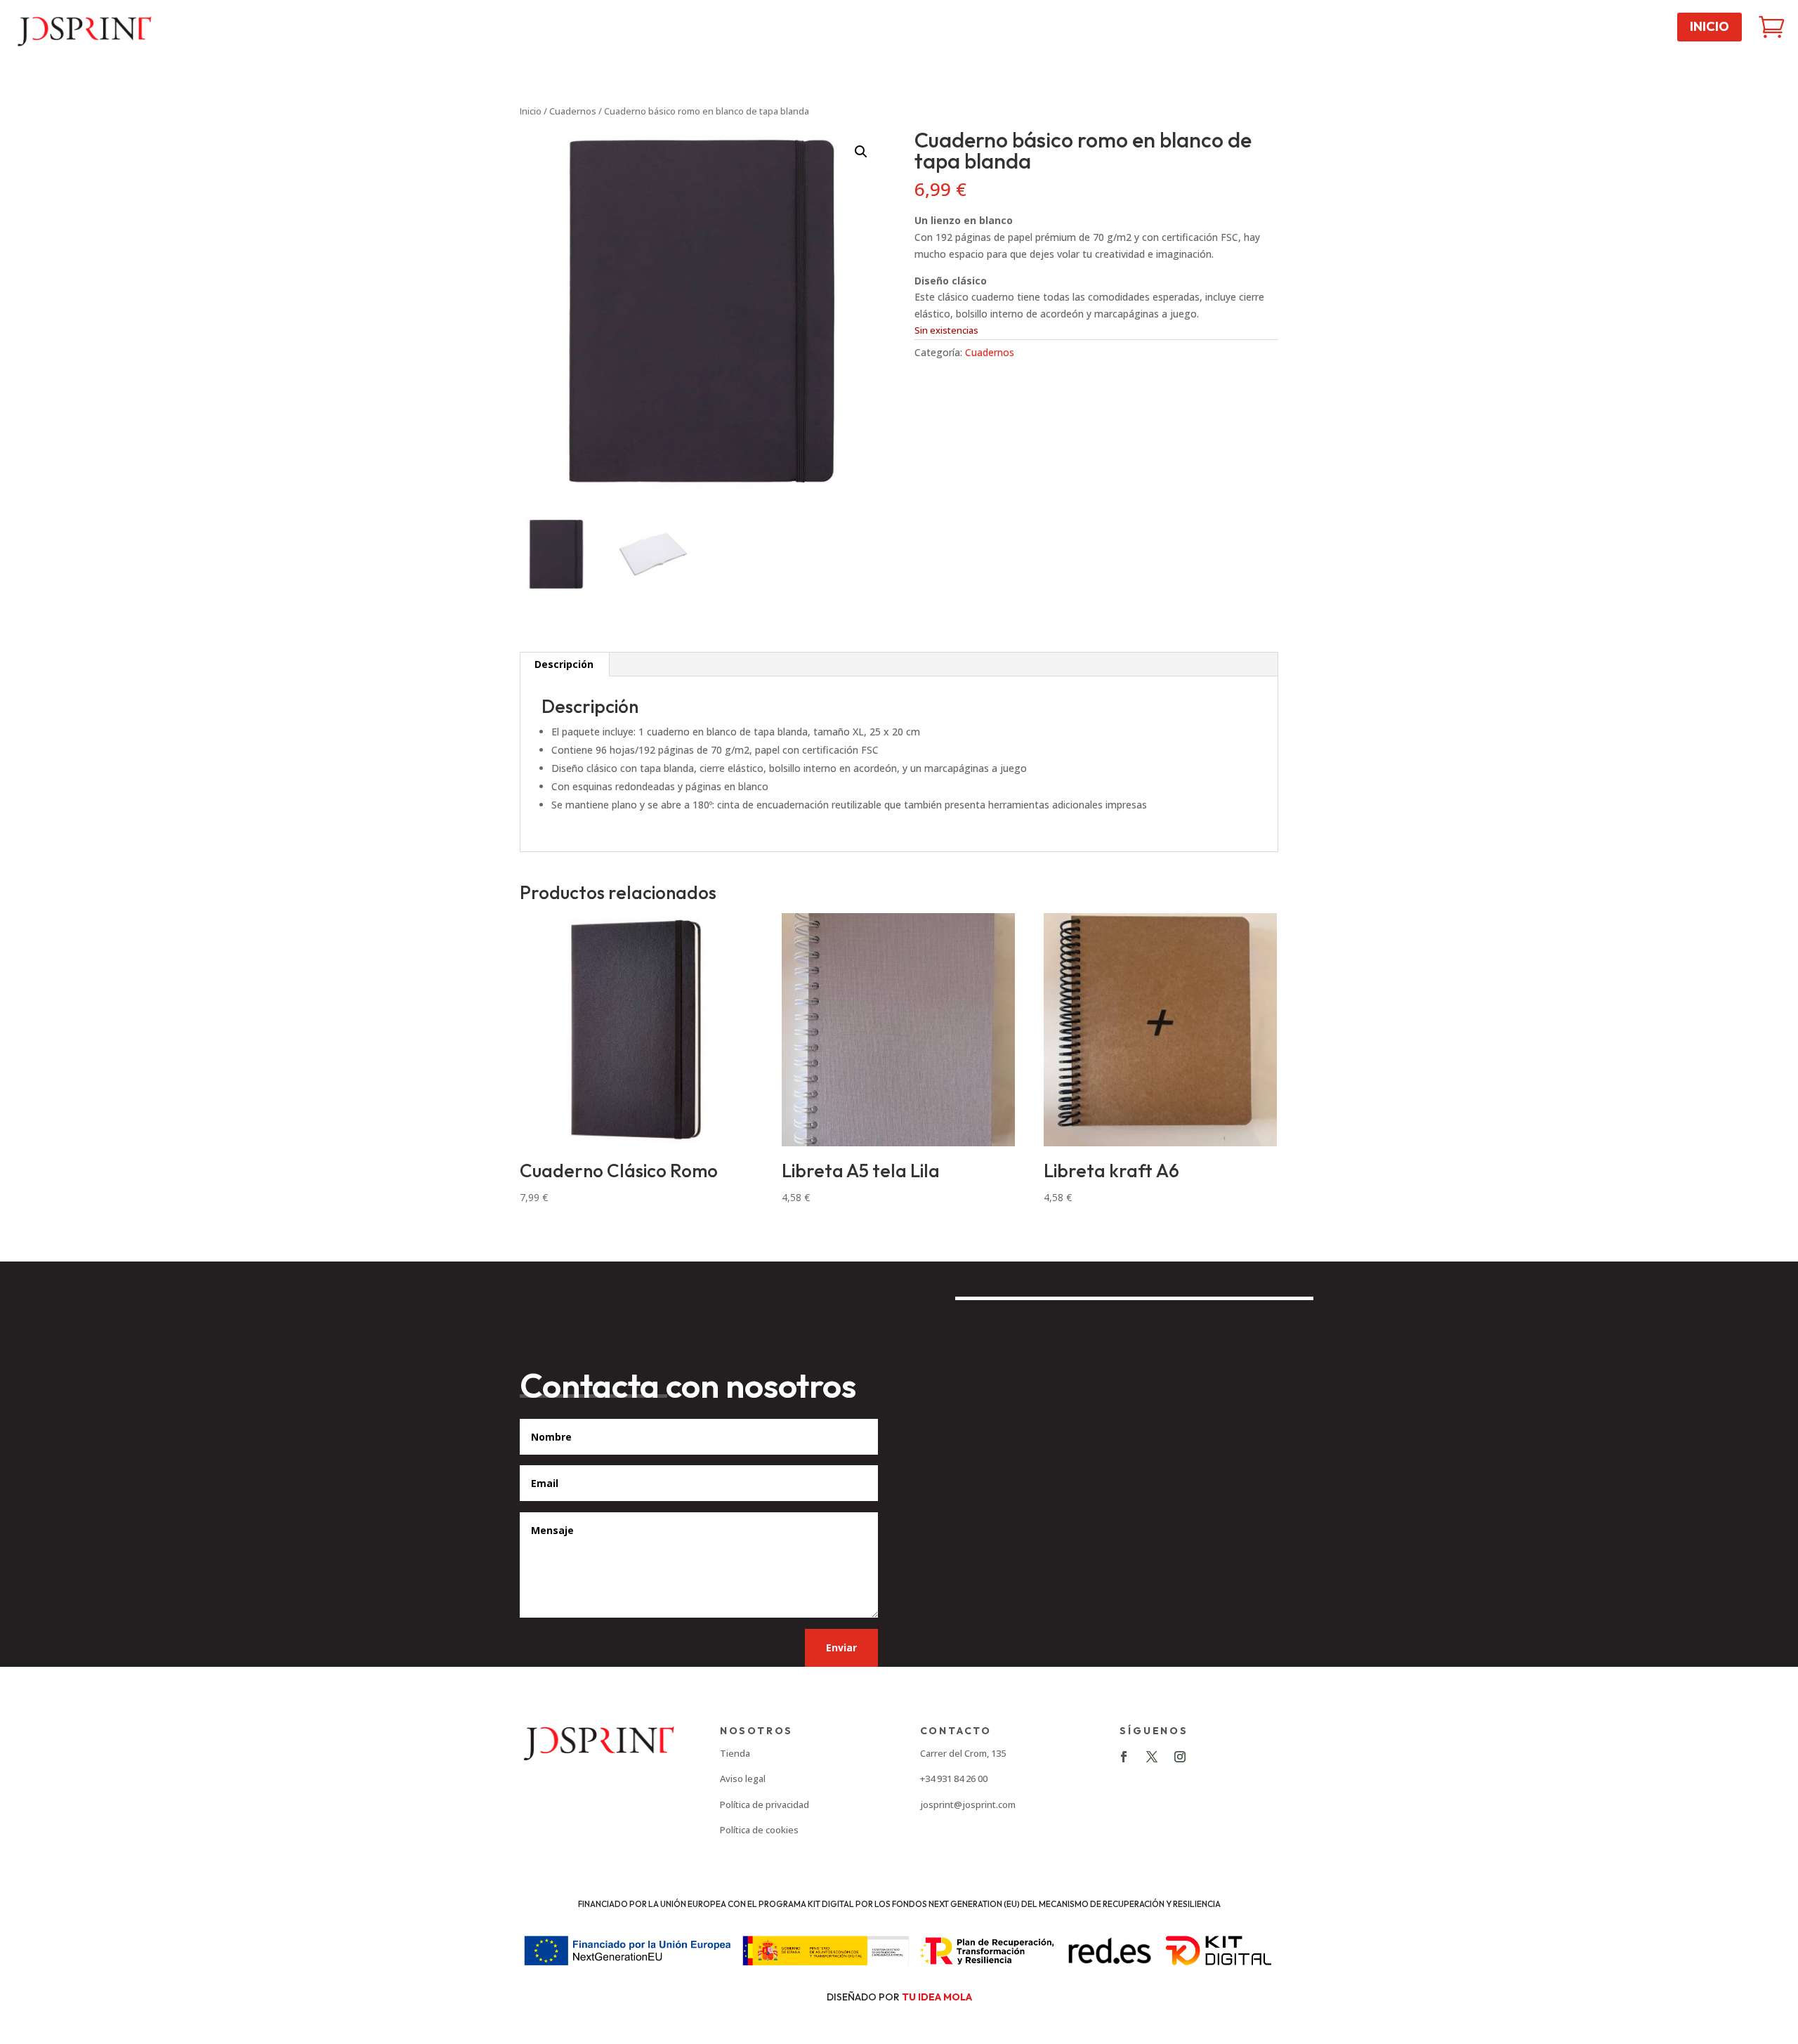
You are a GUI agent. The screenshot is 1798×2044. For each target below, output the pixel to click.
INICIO (1710, 26)
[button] (861, 152)
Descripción (564, 664)
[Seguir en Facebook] (1124, 1757)
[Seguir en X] (1152, 1757)
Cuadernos (573, 111)
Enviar (841, 1647)
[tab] (564, 664)
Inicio (531, 111)
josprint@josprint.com (968, 1804)
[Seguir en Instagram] (1180, 1757)
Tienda (735, 1753)
